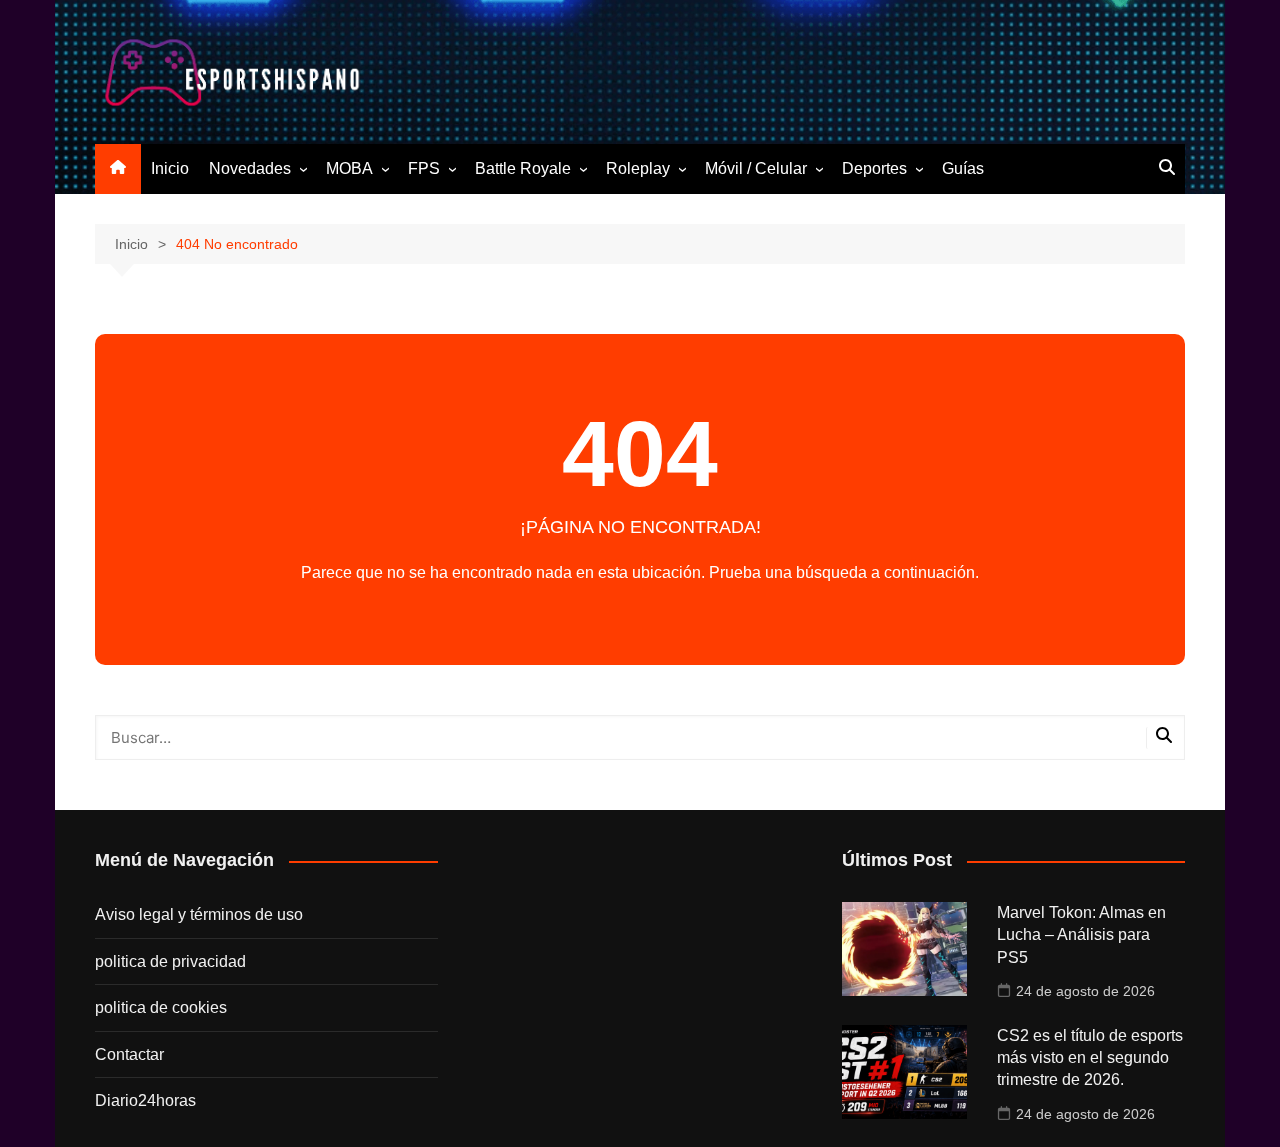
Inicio (170, 168)
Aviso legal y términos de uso (199, 914)
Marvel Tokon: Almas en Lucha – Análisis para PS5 (1081, 935)
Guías (963, 168)
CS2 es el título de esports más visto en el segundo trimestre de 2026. (1090, 1058)
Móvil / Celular (756, 168)
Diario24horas (145, 1100)
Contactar (129, 1054)
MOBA (349, 168)
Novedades (250, 168)
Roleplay (638, 168)
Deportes (874, 168)
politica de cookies (161, 1007)
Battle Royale (523, 168)
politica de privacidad (170, 961)
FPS (424, 168)
